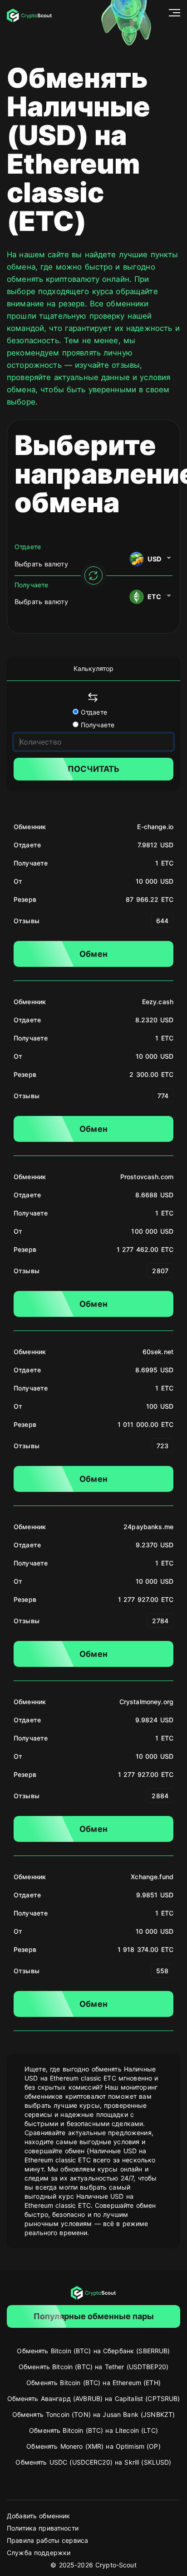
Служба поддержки (39, 2553)
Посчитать (93, 769)
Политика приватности (43, 2528)
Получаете (96, 725)
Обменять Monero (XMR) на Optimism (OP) (93, 2446)
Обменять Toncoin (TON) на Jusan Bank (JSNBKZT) (93, 2414)
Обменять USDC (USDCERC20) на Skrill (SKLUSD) (93, 2462)
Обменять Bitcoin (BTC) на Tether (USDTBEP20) (93, 2367)
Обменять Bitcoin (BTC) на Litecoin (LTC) (93, 2430)
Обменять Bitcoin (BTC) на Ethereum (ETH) (93, 2383)
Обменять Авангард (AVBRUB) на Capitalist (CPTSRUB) (94, 2398)
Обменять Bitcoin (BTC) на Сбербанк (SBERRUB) (93, 2351)
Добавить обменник (38, 2516)
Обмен (93, 954)
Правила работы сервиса (47, 2540)
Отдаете (93, 712)
